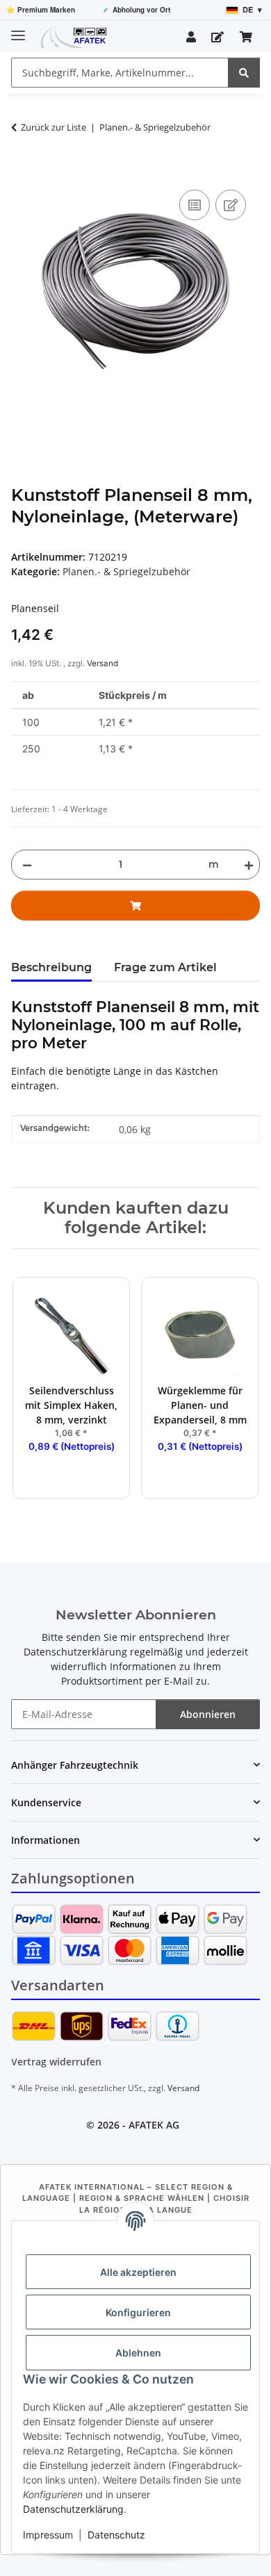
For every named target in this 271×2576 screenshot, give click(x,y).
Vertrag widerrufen (56, 2062)
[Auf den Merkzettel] (231, 205)
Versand (102, 663)
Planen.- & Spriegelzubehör (126, 571)
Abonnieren (208, 1714)
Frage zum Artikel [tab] (165, 967)
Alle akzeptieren (138, 2272)
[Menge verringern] (27, 865)
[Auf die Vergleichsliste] (195, 205)
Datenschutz (116, 2535)
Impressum (48, 2535)
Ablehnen (138, 2353)
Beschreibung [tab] (51, 967)
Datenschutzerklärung (73, 2509)
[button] (191, 37)
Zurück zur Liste (54, 127)
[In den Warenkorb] (22, 171)
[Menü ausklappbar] (18, 30)
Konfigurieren (138, 2312)
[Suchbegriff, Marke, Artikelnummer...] (244, 73)
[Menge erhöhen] (246, 865)
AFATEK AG (154, 2125)
